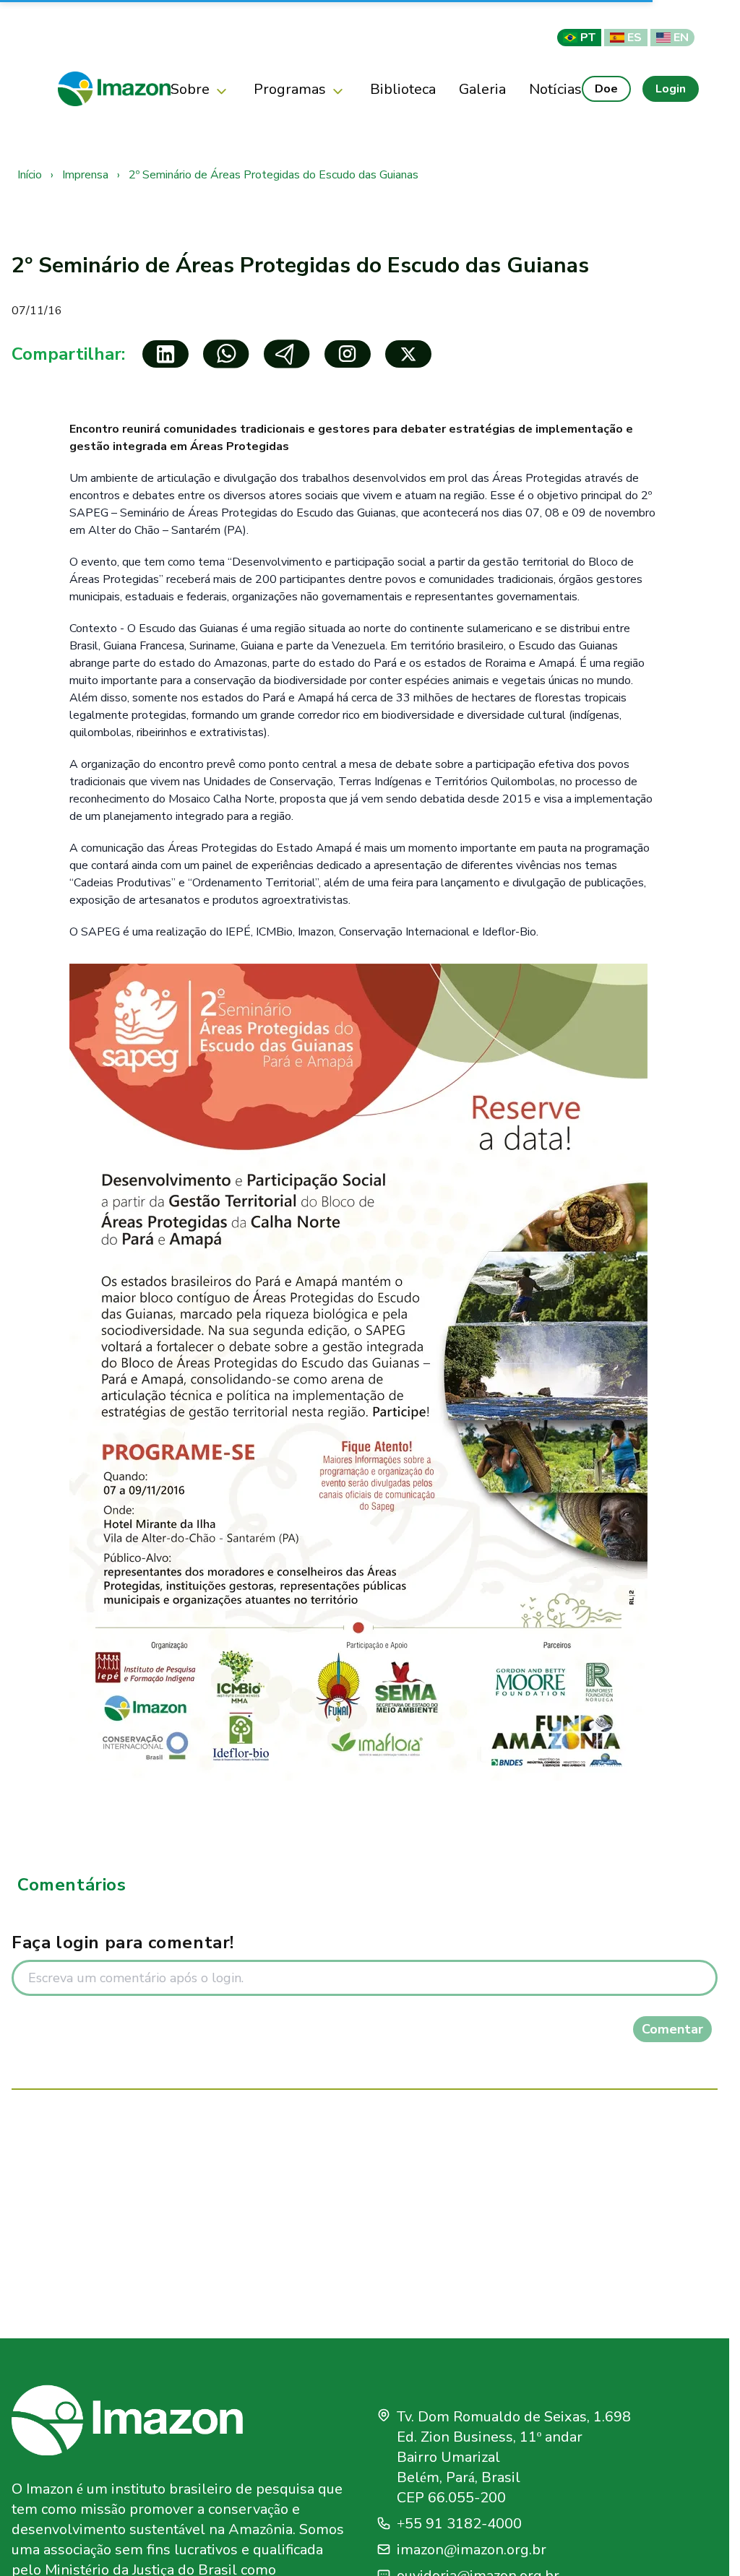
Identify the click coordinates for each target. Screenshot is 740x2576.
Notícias (555, 89)
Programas (290, 89)
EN (681, 37)
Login (671, 88)
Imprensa (87, 175)
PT (588, 37)
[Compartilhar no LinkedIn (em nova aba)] (165, 354)
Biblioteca (403, 89)
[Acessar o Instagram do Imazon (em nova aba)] (348, 354)
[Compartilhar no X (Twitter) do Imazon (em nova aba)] (408, 354)
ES (634, 37)
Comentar (672, 2029)
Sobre (190, 89)
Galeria (482, 89)
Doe (606, 88)
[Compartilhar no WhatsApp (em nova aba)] (226, 354)
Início (31, 175)
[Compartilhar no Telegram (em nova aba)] (287, 354)
